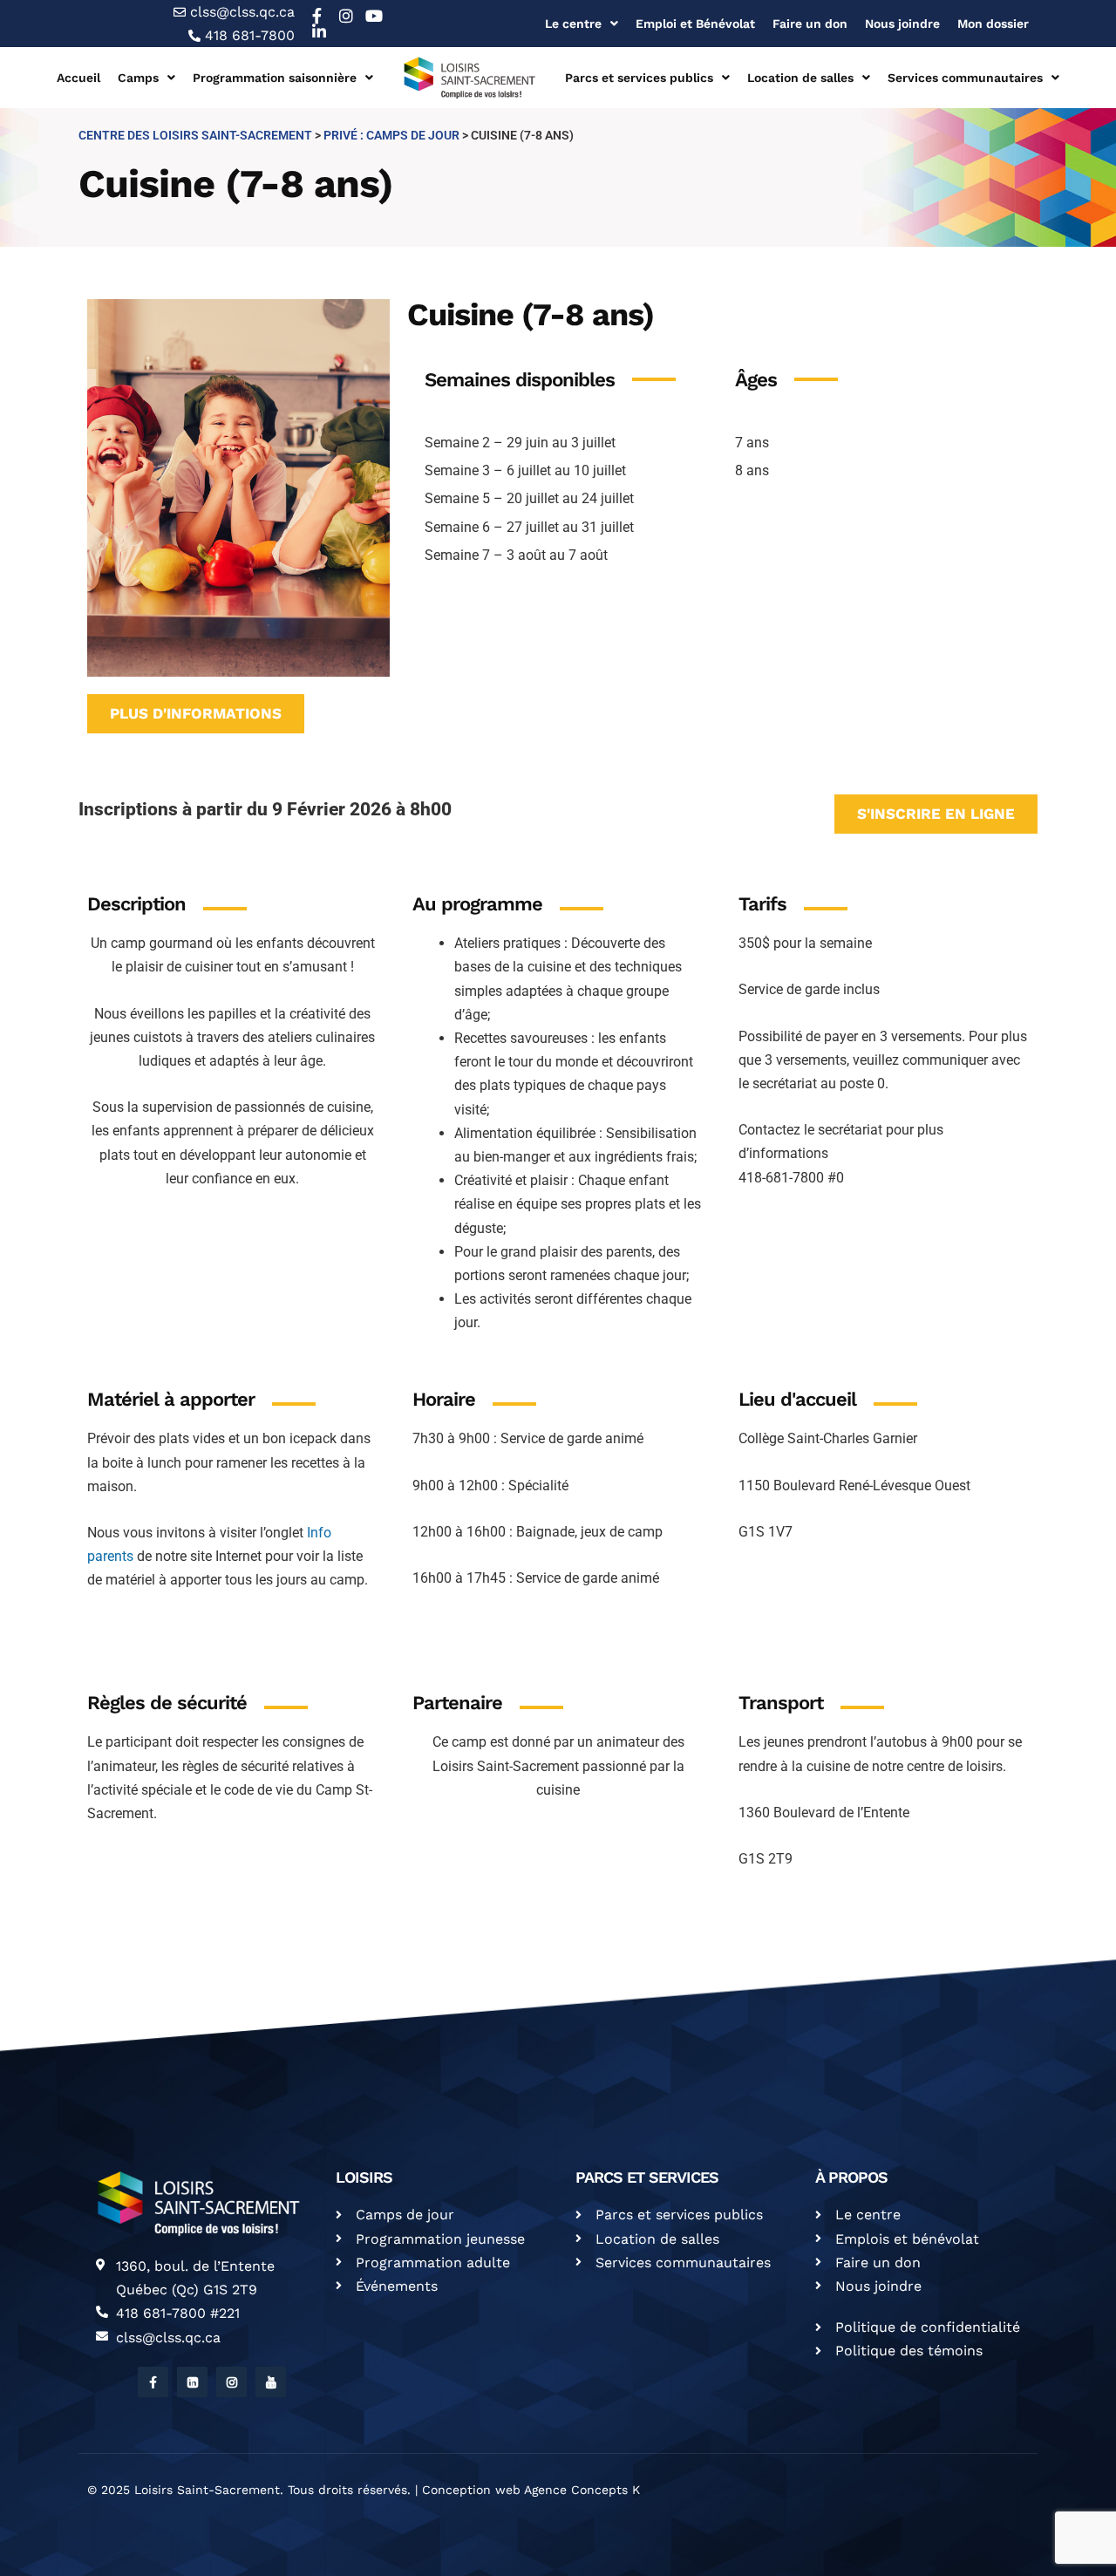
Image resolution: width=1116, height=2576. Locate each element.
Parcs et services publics (639, 78)
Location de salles (800, 78)
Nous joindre (902, 24)
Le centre (573, 24)
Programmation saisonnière (275, 78)
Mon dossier (993, 24)
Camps (138, 78)
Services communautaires (965, 78)
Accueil (78, 78)
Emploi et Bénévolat (695, 24)
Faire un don (810, 24)
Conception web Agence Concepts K (531, 2490)
